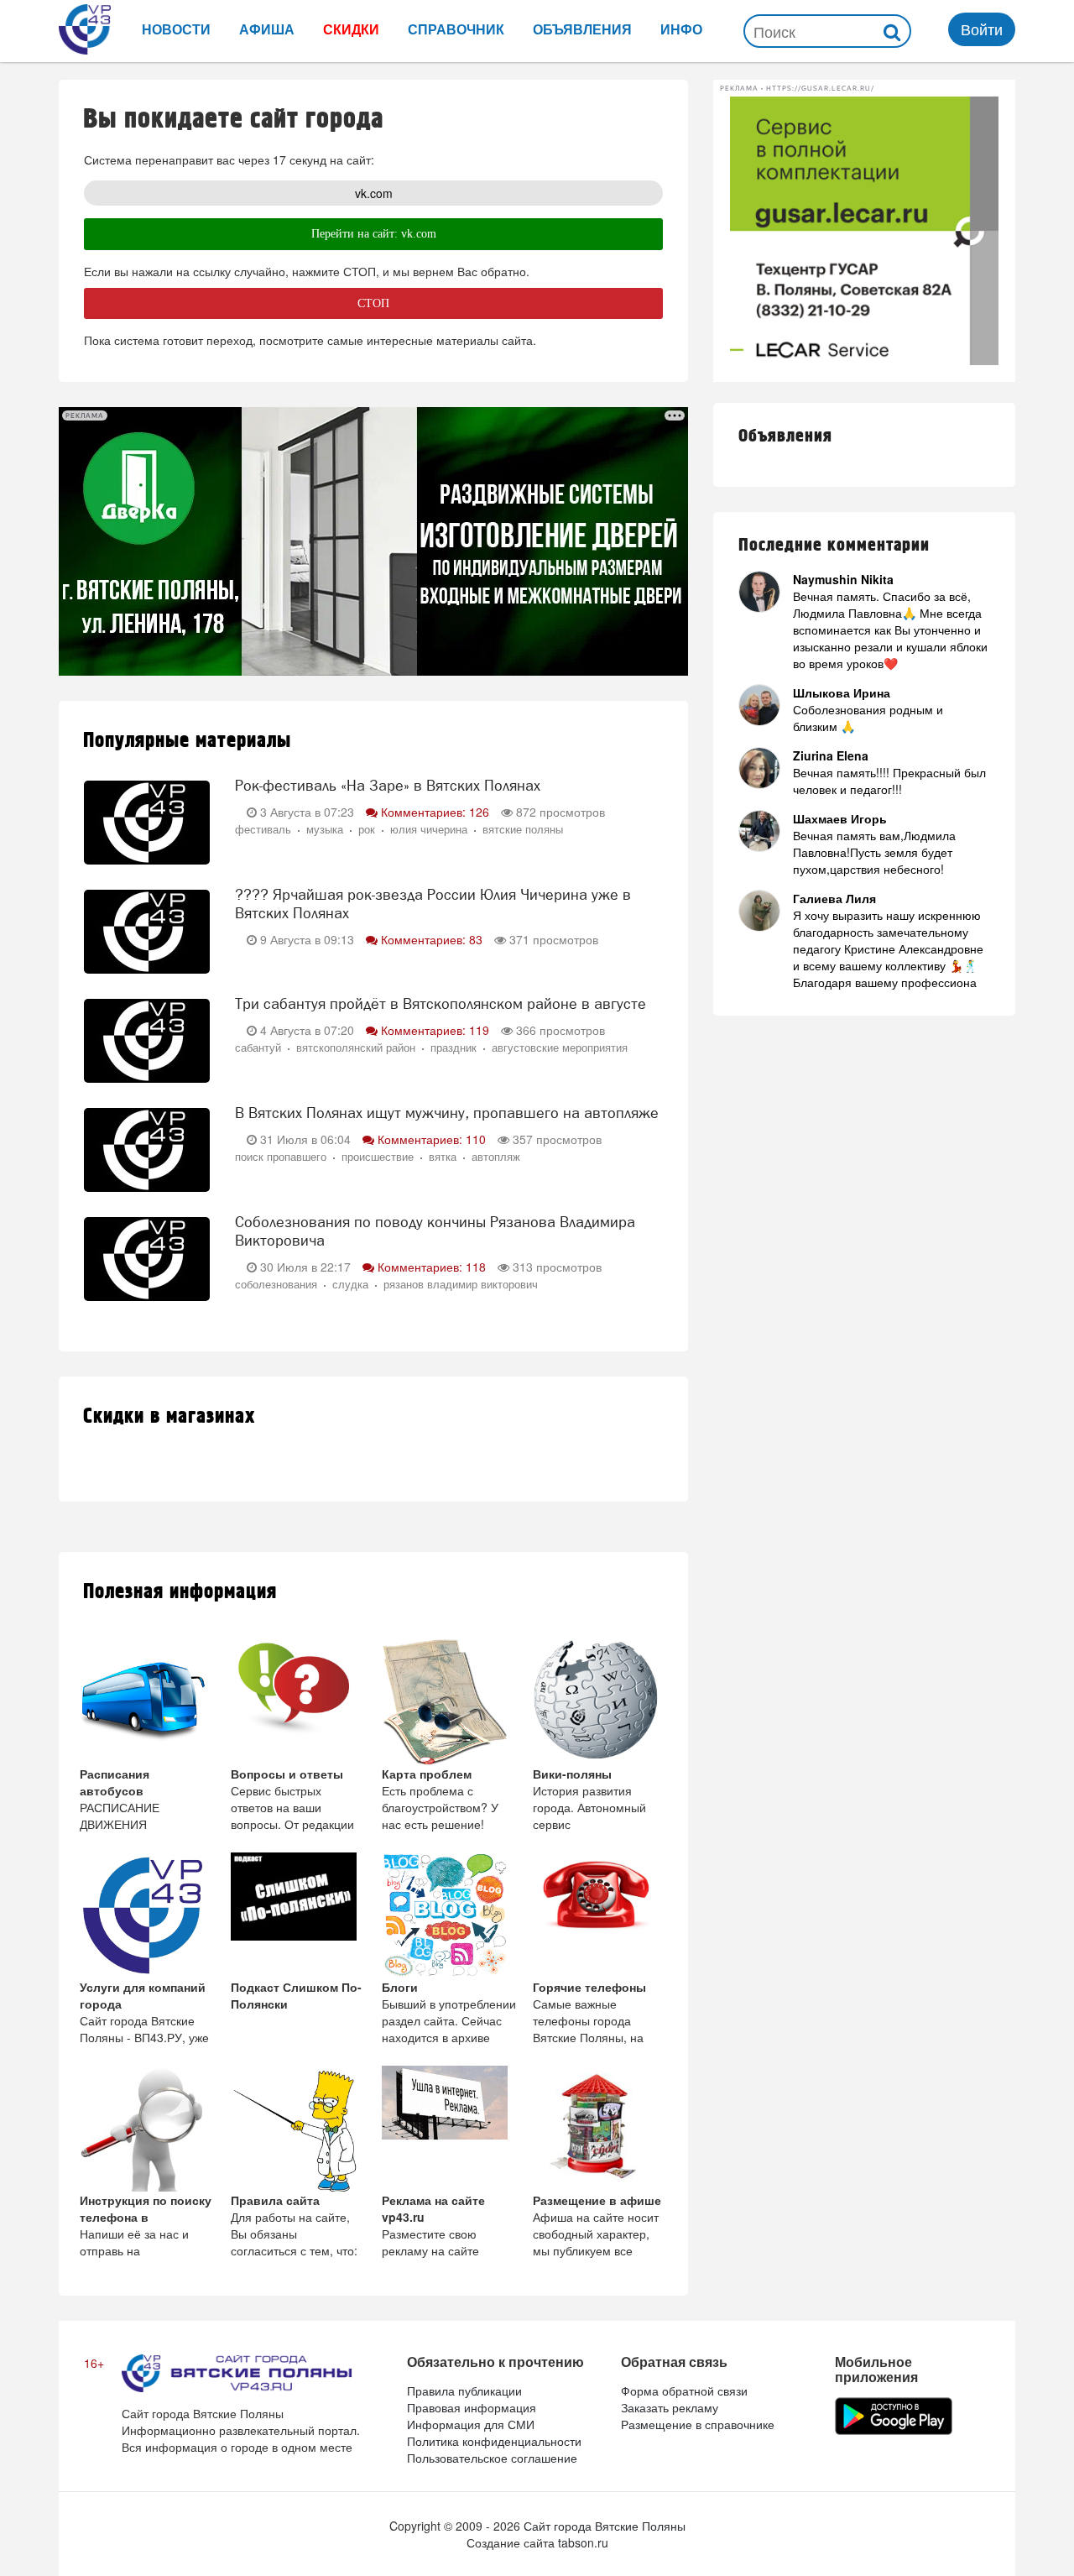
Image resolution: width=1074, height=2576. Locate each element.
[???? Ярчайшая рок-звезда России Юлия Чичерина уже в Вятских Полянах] (147, 929)
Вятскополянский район (356, 1048)
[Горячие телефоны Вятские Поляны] (600, 1915)
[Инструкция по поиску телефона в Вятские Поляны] (147, 2129)
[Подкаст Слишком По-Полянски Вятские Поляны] (298, 1915)
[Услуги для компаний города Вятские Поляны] (147, 1915)
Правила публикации (464, 2391)
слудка (350, 1284)
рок (367, 829)
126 (435, 812)
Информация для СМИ (471, 2424)
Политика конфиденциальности (494, 2441)
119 (435, 1030)
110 (432, 1139)
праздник (454, 1048)
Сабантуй (258, 1048)
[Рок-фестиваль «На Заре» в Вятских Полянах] (147, 820)
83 (432, 939)
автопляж (496, 1157)
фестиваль (263, 829)
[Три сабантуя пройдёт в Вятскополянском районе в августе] (147, 1038)
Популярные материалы (187, 741)
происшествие (378, 1157)
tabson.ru (583, 2542)
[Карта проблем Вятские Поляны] (449, 1702)
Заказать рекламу (670, 2407)
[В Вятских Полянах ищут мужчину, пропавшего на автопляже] (147, 1147)
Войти (982, 29)
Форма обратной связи (684, 2391)
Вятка (443, 1157)
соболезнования (276, 1284)
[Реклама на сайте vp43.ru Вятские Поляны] (449, 2129)
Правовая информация (472, 2407)
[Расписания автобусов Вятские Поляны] (147, 1702)
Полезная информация (180, 1592)
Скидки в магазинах (169, 1416)
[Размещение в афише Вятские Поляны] (600, 2129)
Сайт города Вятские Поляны (605, 2526)
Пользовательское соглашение (492, 2458)
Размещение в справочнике (698, 2424)
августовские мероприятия (560, 1048)
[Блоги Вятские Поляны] (449, 1915)
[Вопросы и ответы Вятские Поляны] (298, 1702)
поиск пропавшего (281, 1157)
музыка (325, 829)
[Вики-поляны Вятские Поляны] (600, 1702)
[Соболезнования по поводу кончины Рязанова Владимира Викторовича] (147, 1257)
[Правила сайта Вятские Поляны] (298, 2129)
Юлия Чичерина (429, 829)
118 (432, 1267)
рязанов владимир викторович (461, 1284)
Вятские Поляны (523, 829)
